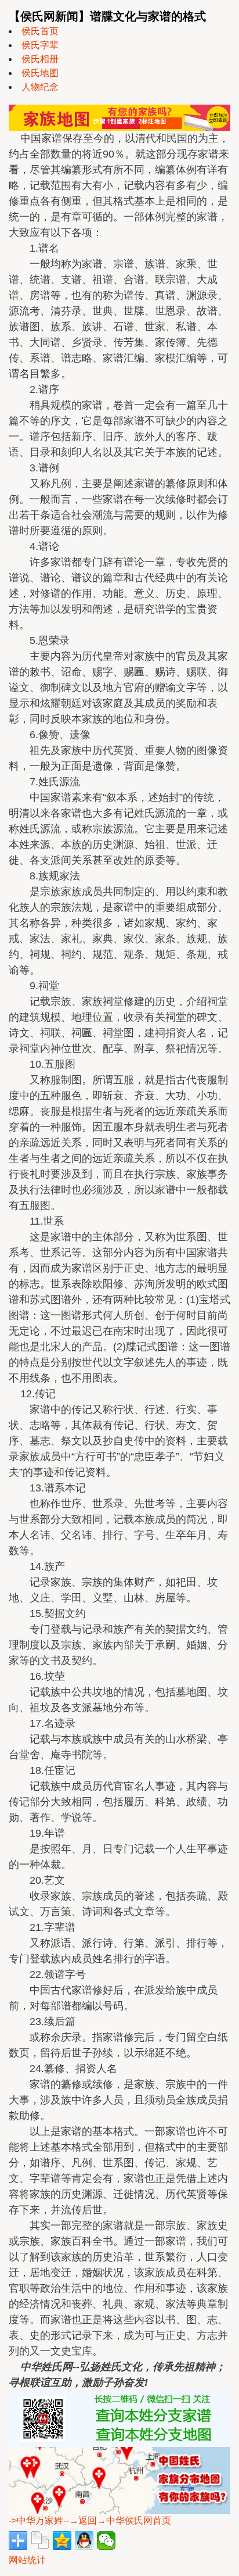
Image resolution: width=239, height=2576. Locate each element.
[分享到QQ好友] (84, 2541)
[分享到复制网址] (40, 2541)
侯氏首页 (40, 31)
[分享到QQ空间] (62, 2541)
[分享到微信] (106, 2541)
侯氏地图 (40, 73)
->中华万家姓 (36, 2520)
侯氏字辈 (40, 45)
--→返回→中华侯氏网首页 (117, 2520)
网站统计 (27, 2560)
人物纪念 (40, 87)
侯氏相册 (40, 59)
